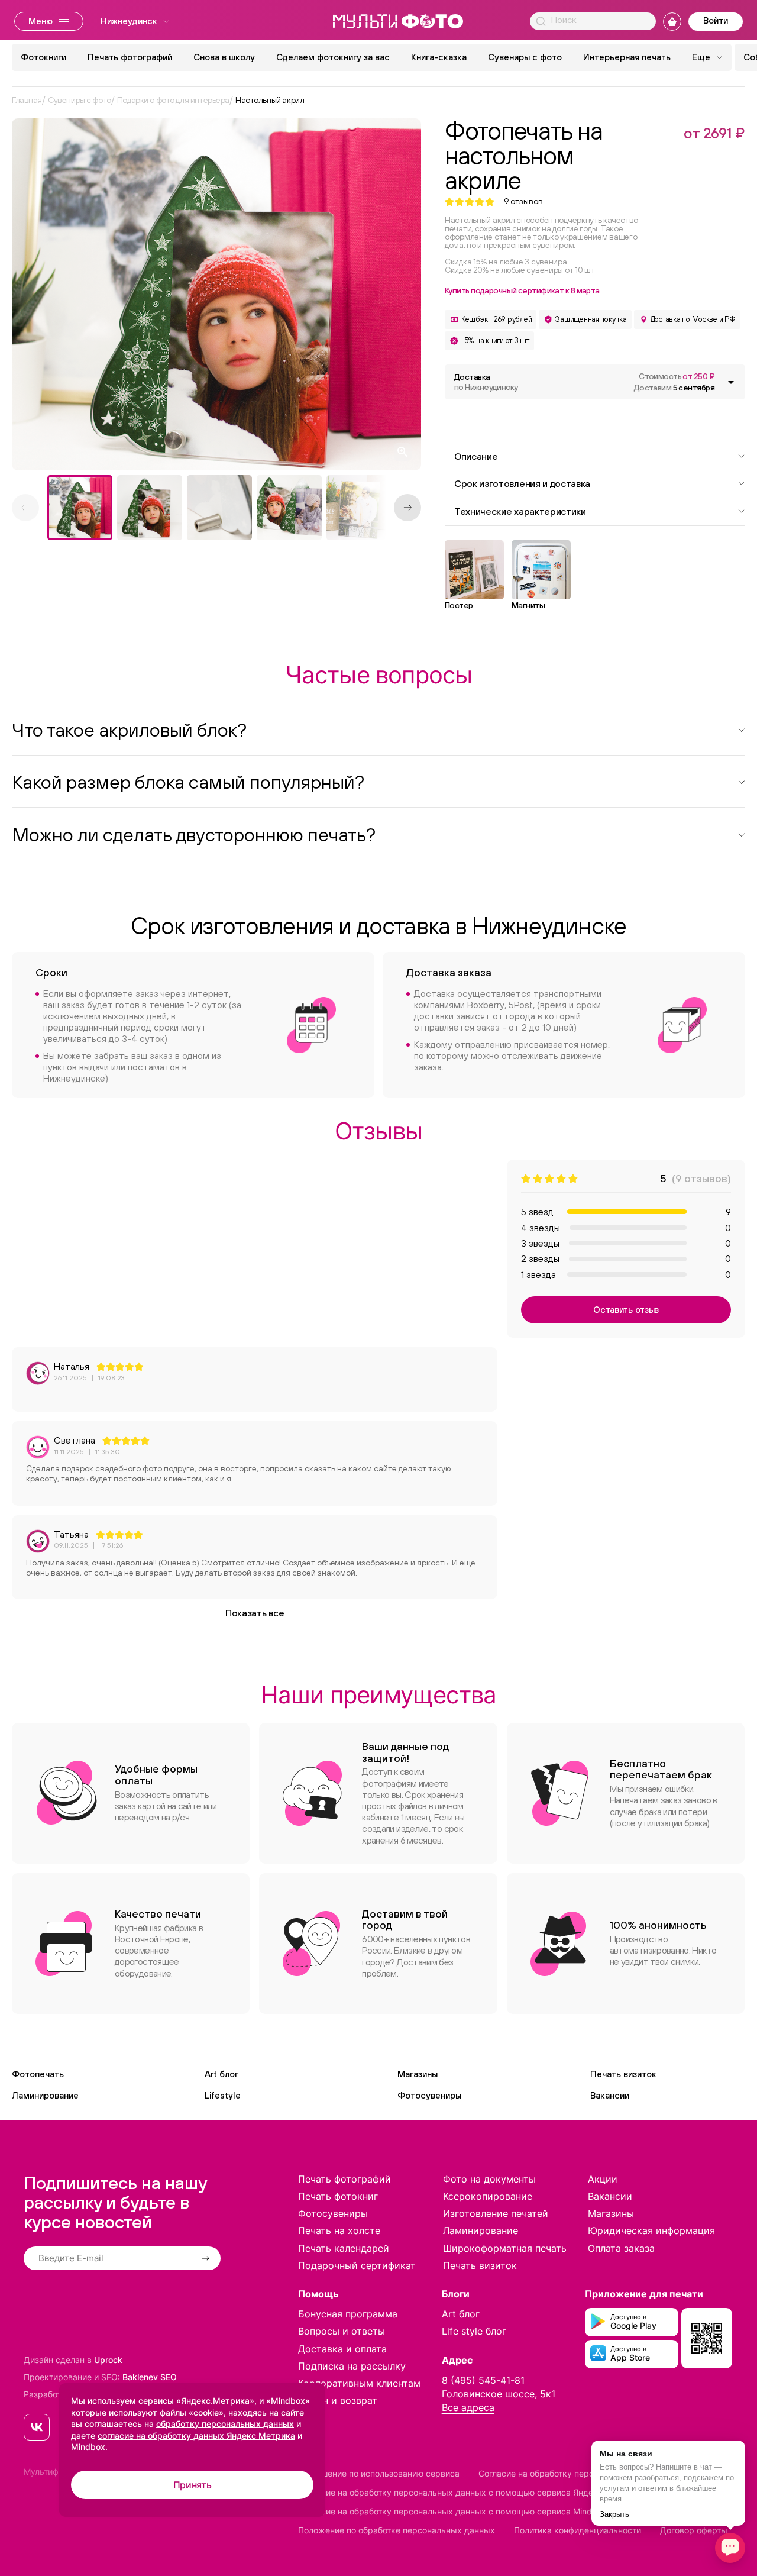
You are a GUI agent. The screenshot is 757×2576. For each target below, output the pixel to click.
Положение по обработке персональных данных (397, 2530)
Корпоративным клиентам (359, 2383)
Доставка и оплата (342, 2349)
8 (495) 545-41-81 (483, 2380)
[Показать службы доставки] (731, 382)
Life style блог (474, 2331)
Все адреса (468, 2407)
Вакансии (610, 2095)
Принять (193, 2485)
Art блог (221, 2074)
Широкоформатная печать (505, 2248)
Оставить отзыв (626, 1310)
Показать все (255, 1613)
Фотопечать (38, 2074)
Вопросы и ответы (342, 2331)
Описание (476, 456)
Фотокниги (43, 57)
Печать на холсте (339, 2230)
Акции (603, 2179)
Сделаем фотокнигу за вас (333, 57)
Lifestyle (223, 2095)
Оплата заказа (621, 2248)
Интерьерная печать (627, 57)
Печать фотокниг (338, 2196)
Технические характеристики (520, 511)
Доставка (486, 382)
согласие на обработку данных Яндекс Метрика (196, 2435)
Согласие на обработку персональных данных (572, 2473)
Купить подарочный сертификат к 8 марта (522, 290)
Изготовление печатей (496, 2213)
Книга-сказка (439, 57)
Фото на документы (489, 2179)
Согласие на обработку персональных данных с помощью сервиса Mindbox (452, 2511)
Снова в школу (224, 57)
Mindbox (88, 2447)
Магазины (418, 2074)
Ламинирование (45, 2095)
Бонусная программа (348, 2314)
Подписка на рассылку (352, 2366)
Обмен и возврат (338, 2400)
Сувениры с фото (525, 57)
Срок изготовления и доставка (522, 483)
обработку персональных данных (225, 2424)
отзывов (523, 201)
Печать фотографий (130, 57)
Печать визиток (623, 2074)
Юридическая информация (651, 2230)
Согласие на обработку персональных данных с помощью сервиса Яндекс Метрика (469, 2492)
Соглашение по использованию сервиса (379, 2473)
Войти (716, 20)
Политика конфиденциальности (578, 2530)
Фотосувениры (429, 2095)
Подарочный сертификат (357, 2265)
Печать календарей (344, 2248)
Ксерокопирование (488, 2196)
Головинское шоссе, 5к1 (499, 2394)
